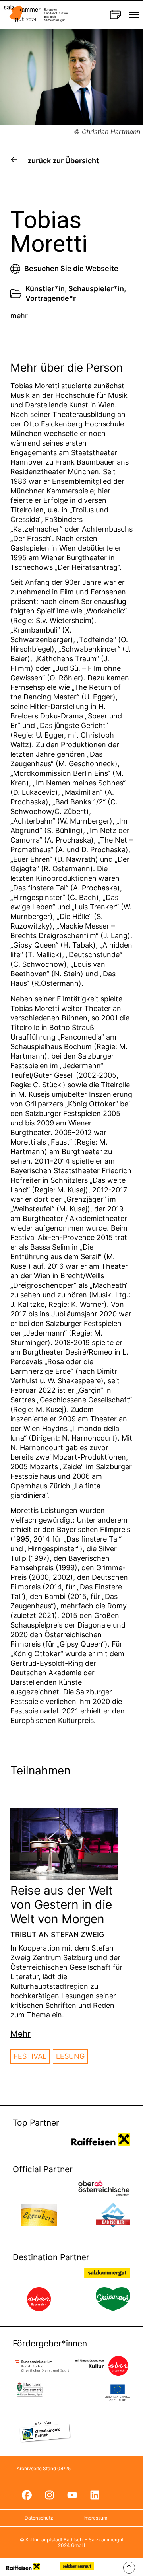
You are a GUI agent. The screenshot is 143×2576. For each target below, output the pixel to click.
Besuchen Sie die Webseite (71, 268)
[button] (20, 2034)
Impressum (95, 2518)
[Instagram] (49, 2495)
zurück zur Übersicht (63, 161)
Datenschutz (39, 2518)
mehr (19, 316)
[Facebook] (27, 2495)
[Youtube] (72, 2495)
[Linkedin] (95, 2495)
